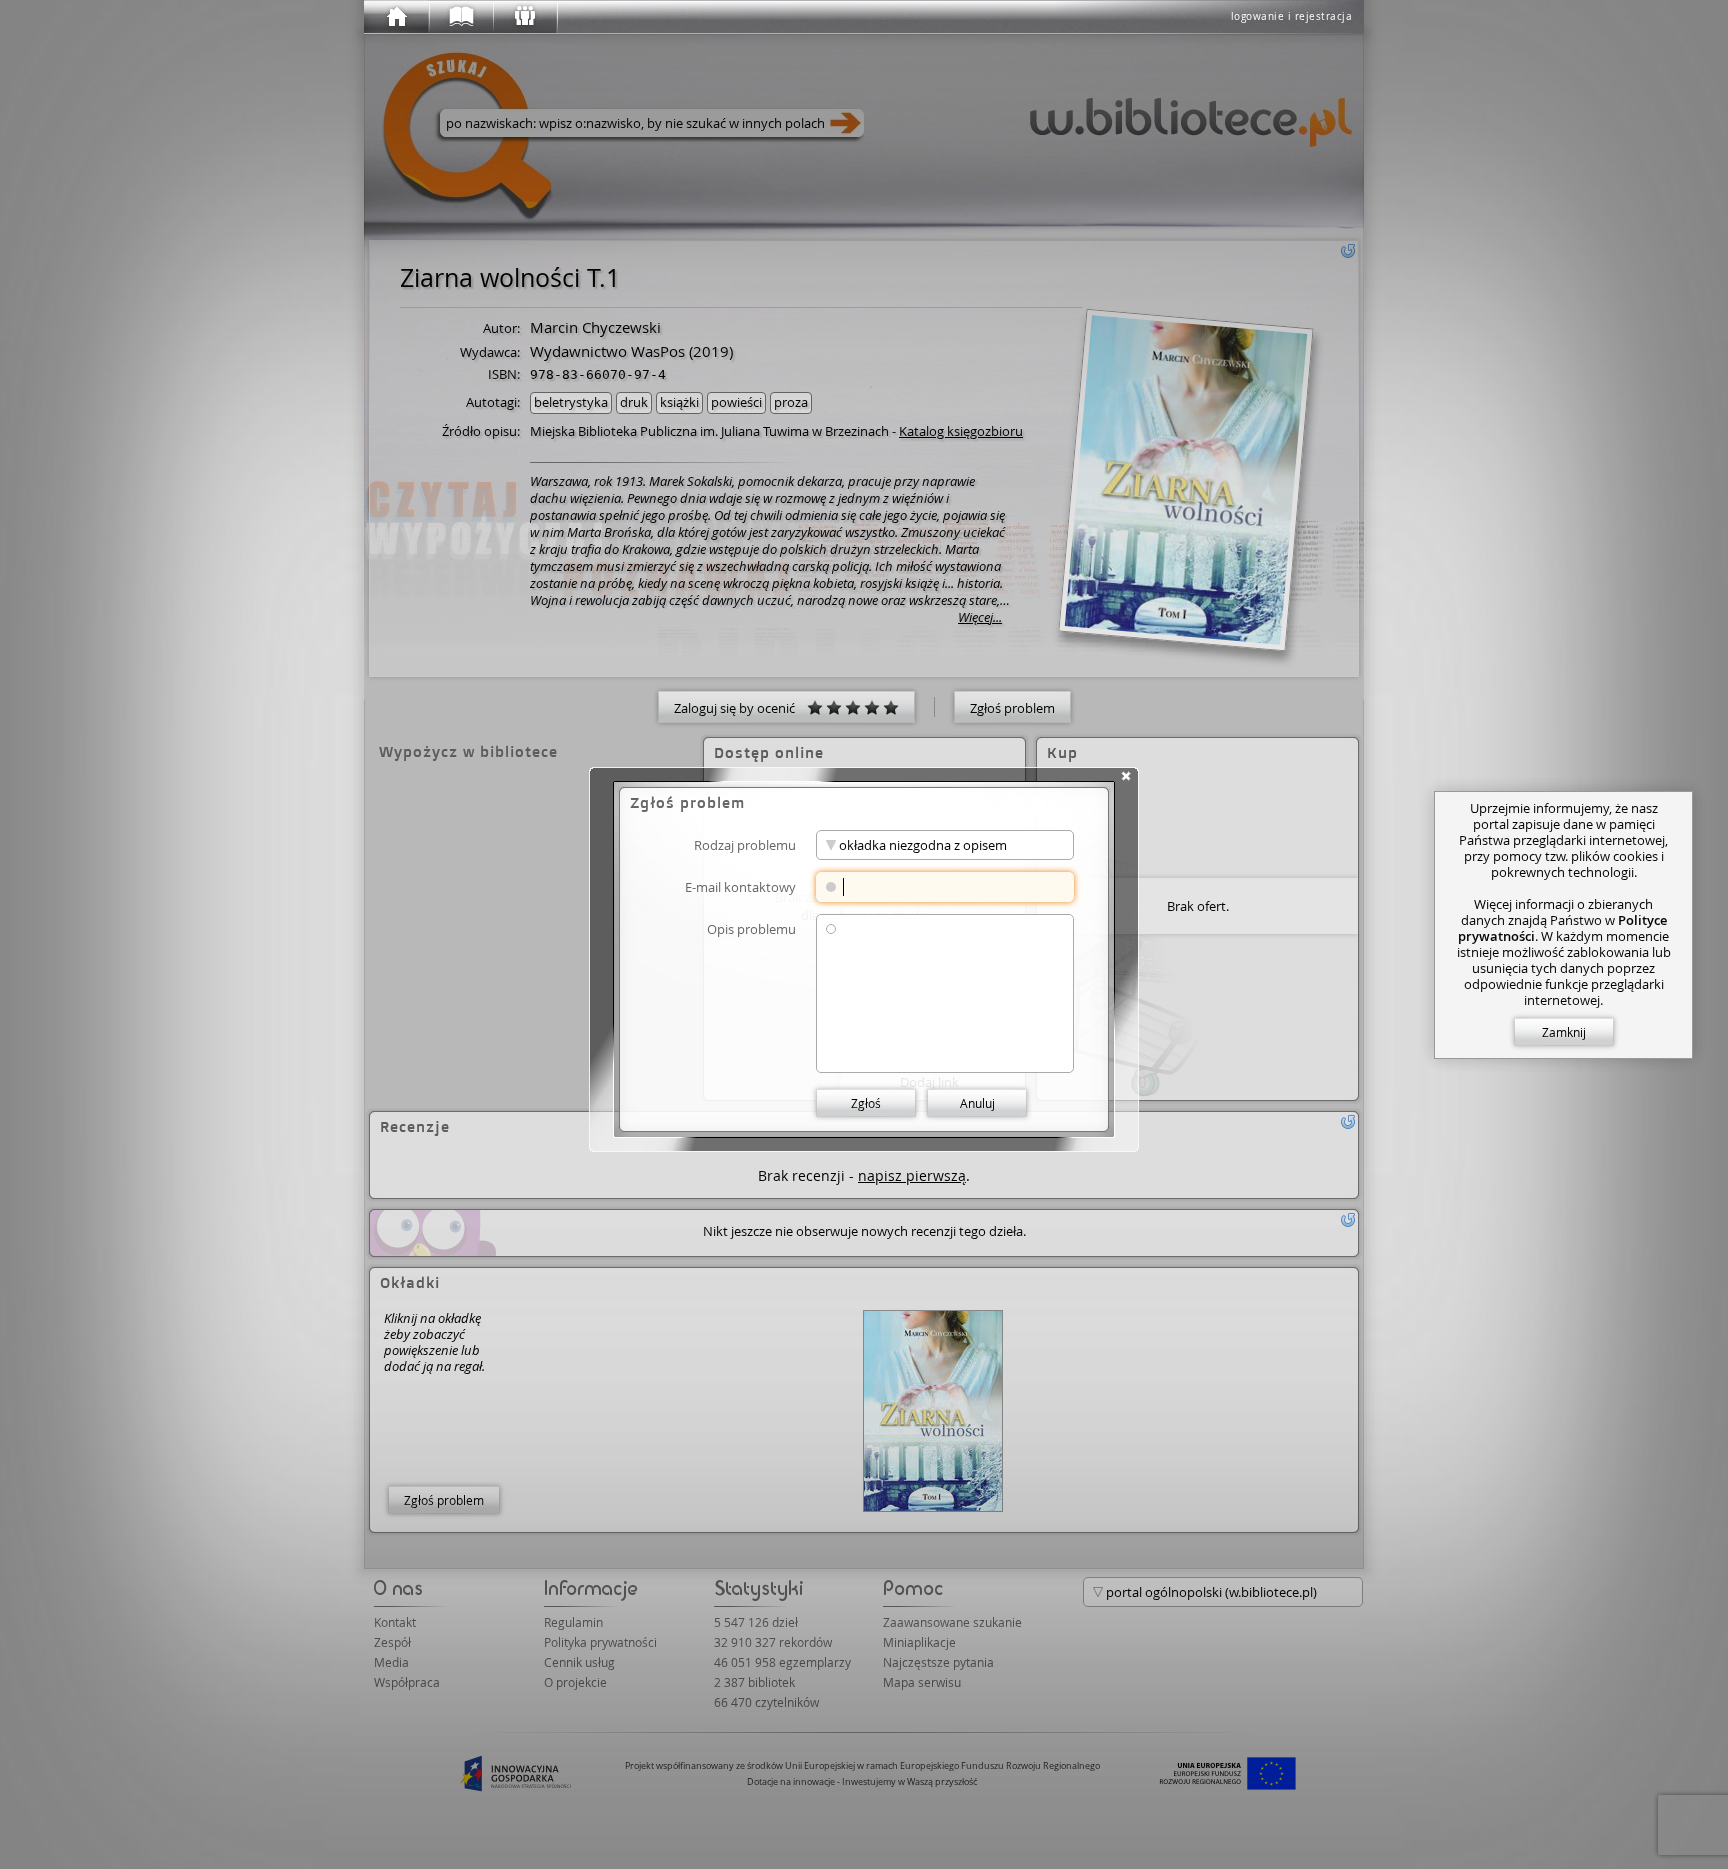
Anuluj (977, 1103)
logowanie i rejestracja (1292, 16)
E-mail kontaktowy (740, 886)
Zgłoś (866, 1103)
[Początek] (396, 17)
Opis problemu (751, 928)
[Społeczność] (524, 17)
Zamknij (1564, 1032)
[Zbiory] (460, 17)
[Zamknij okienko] (1126, 776)
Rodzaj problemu (745, 844)
